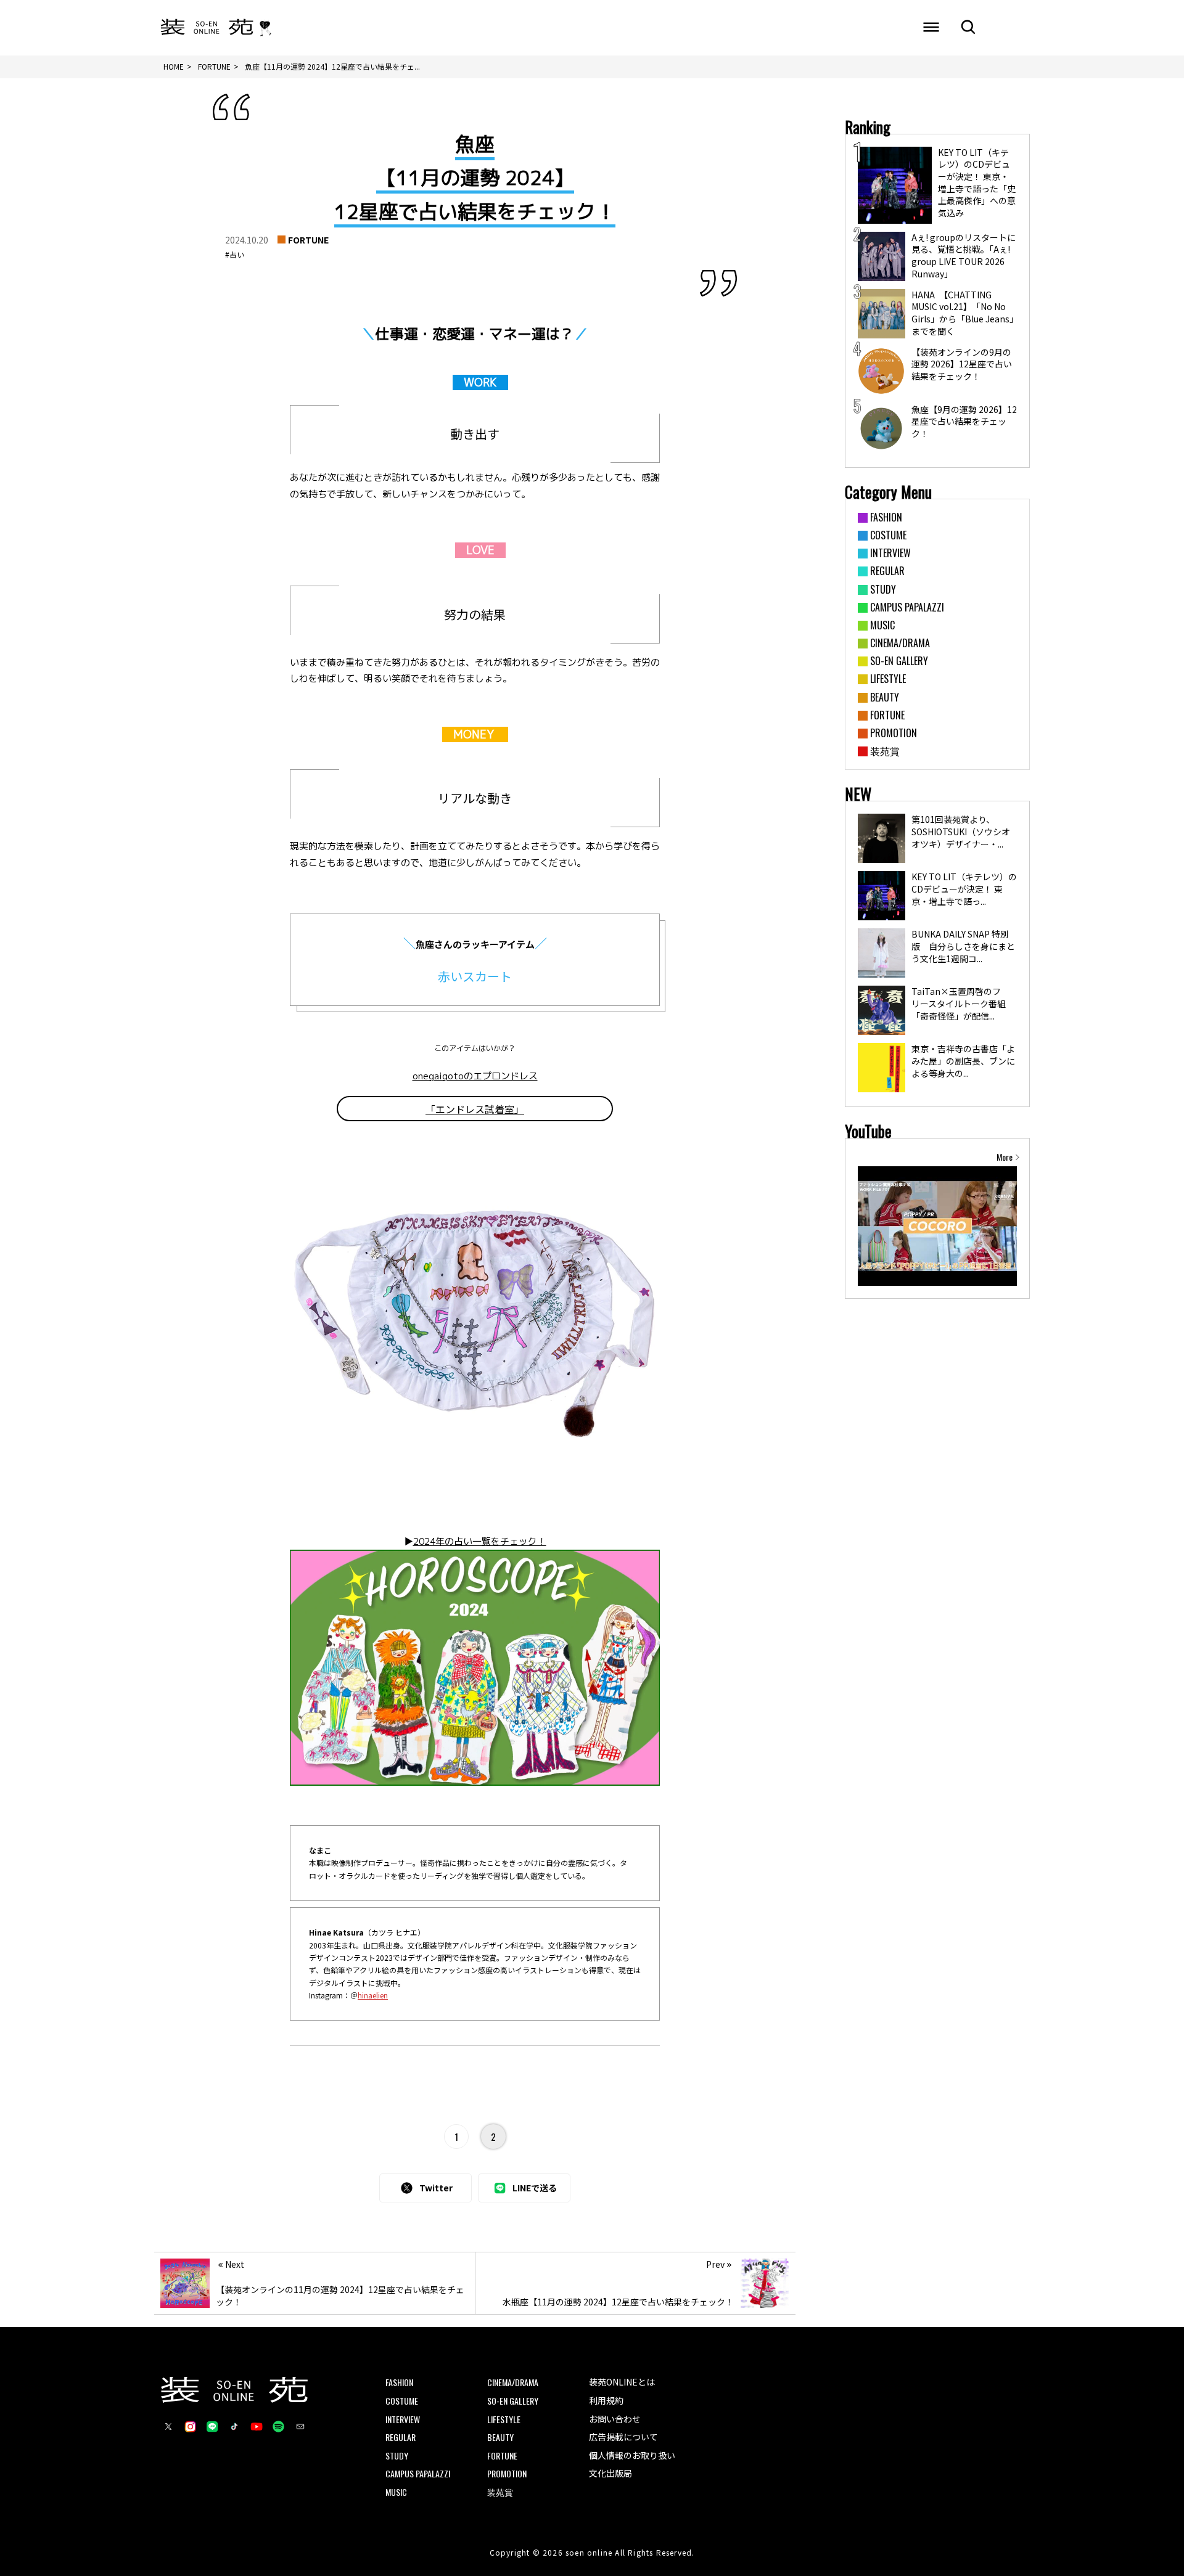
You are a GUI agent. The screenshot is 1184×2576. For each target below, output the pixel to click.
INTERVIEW (403, 2419)
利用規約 (606, 2400)
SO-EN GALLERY (513, 2401)
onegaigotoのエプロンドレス (475, 1076)
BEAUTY (500, 2437)
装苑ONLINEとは (622, 2382)
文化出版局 (610, 2473)
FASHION (399, 2382)
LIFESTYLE (504, 2419)
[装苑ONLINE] (207, 28)
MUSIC (396, 2492)
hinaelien (373, 1995)
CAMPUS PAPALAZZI (418, 2473)
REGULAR (401, 2437)
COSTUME (402, 2401)
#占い (235, 254)
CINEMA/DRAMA (513, 2382)
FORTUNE (308, 240)
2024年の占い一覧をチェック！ (480, 1541)
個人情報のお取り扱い (632, 2455)
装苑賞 (500, 2492)
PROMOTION (507, 2473)
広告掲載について (623, 2437)
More (1005, 1157)
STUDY (397, 2455)
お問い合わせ (615, 2419)
